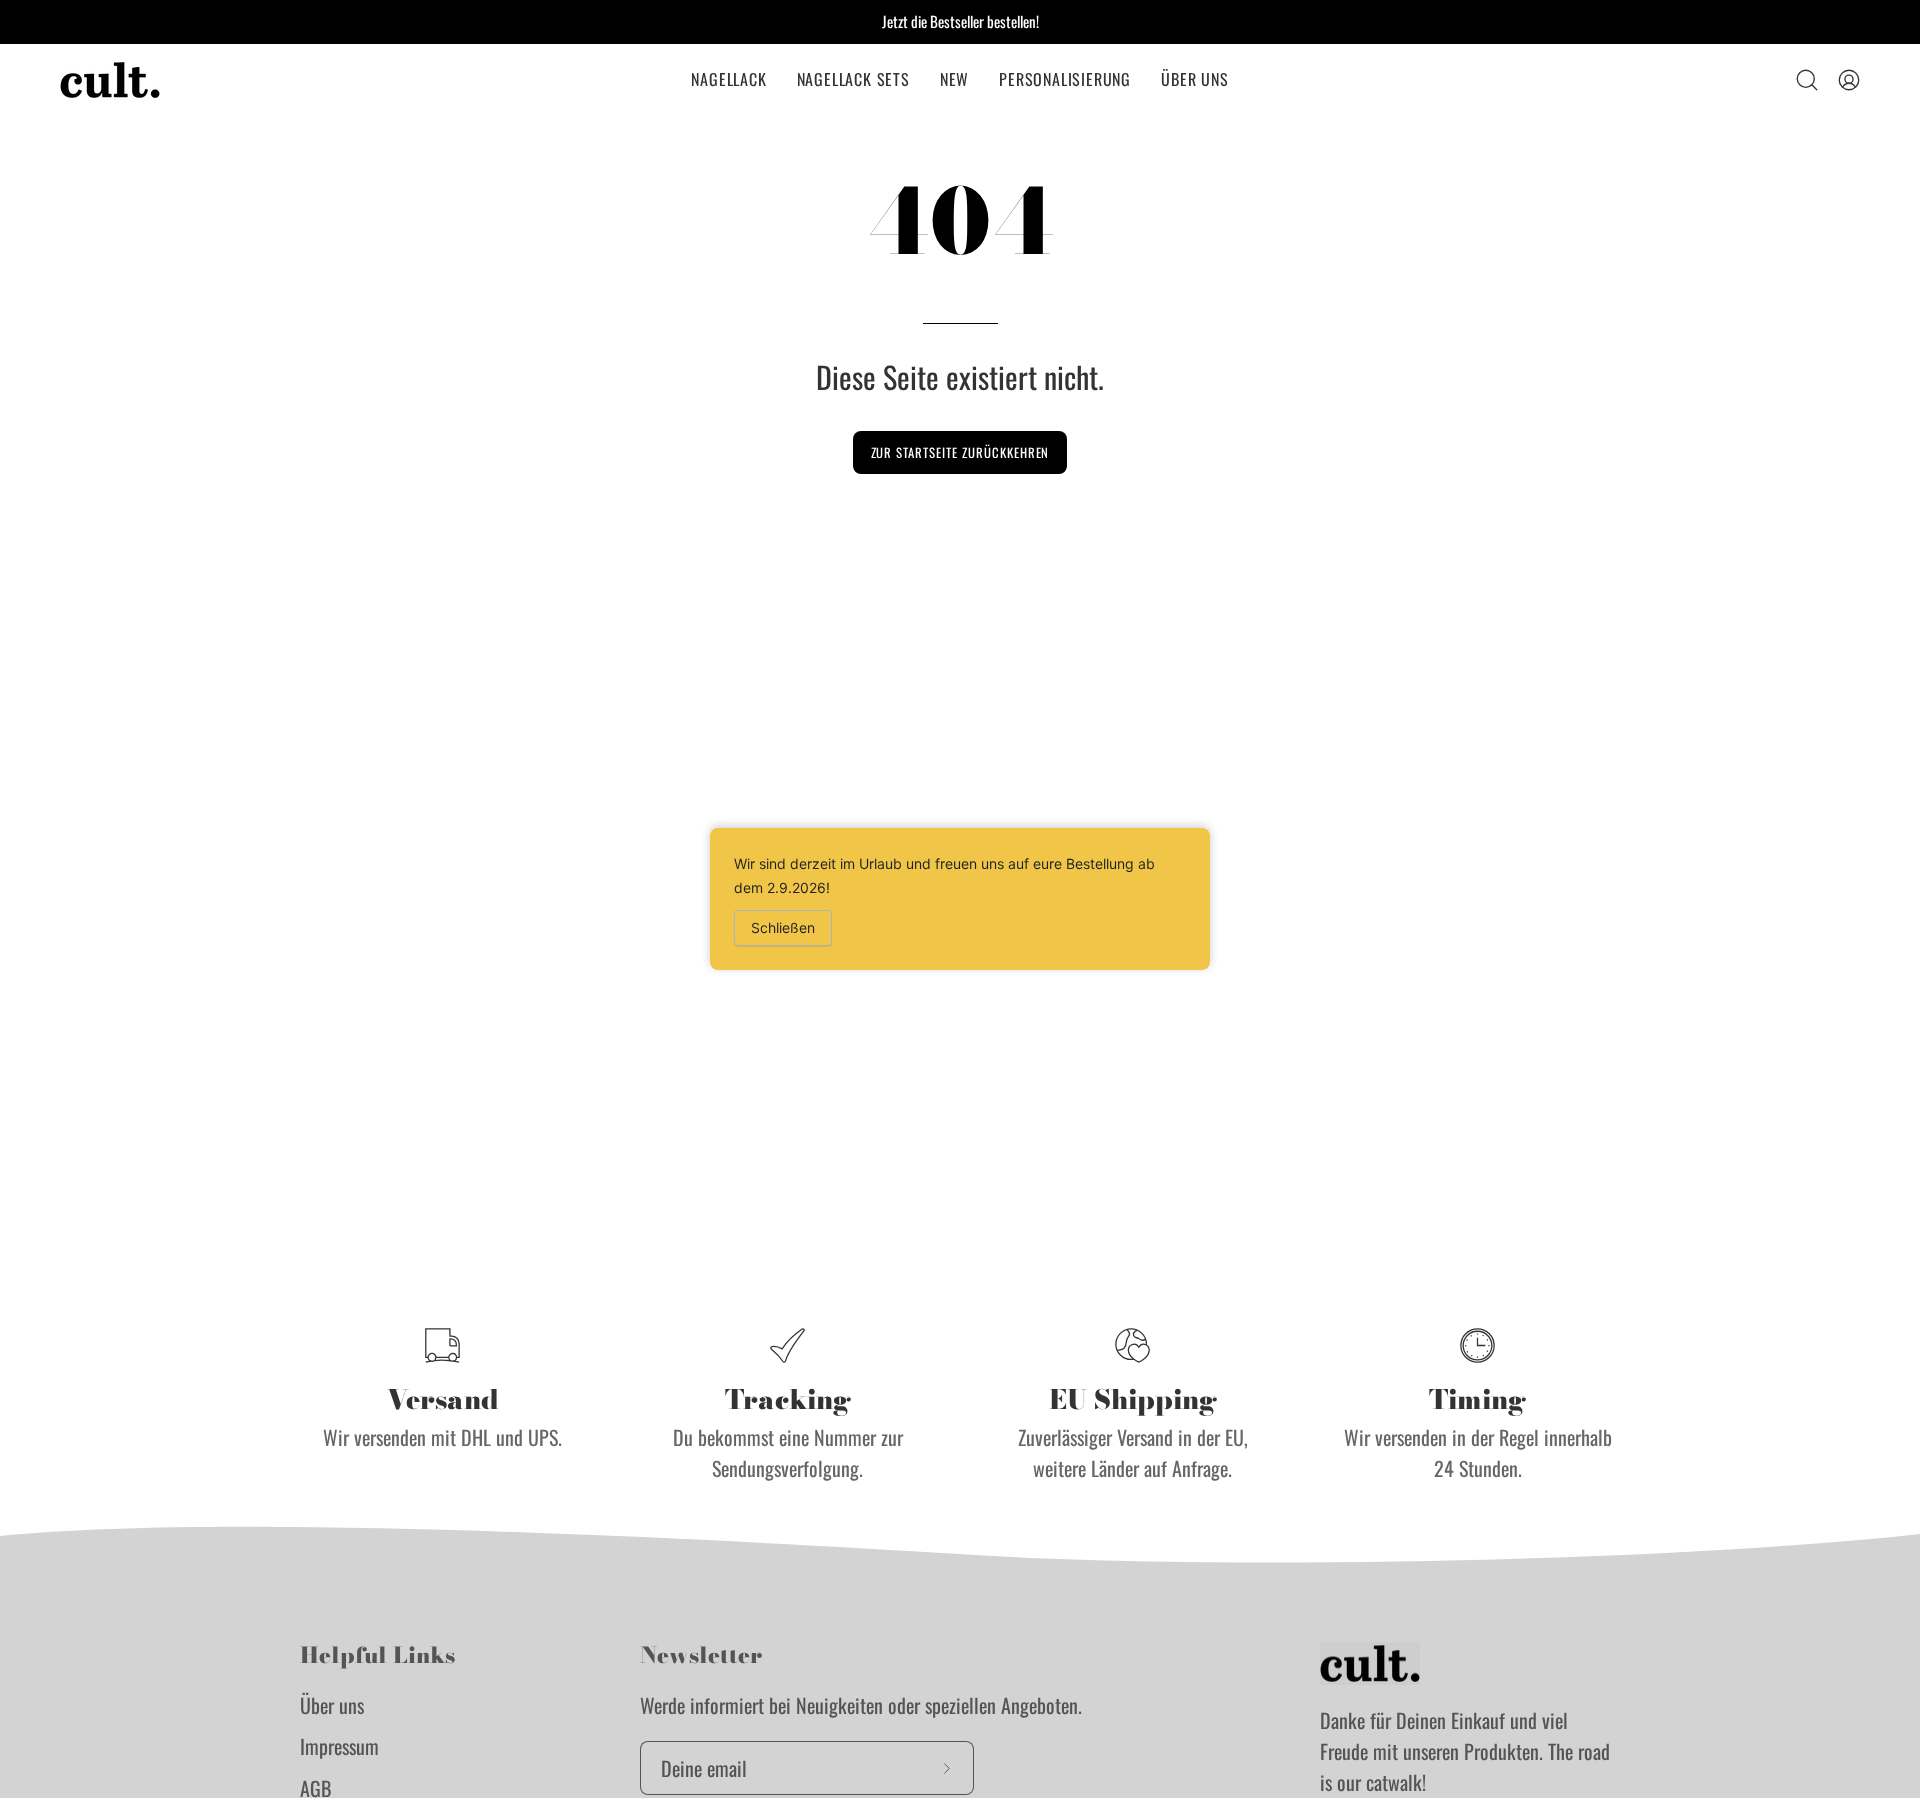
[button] (728, 80)
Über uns (332, 1705)
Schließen (783, 927)
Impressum (339, 1746)
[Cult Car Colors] (110, 80)
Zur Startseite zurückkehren (960, 452)
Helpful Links (377, 1656)
